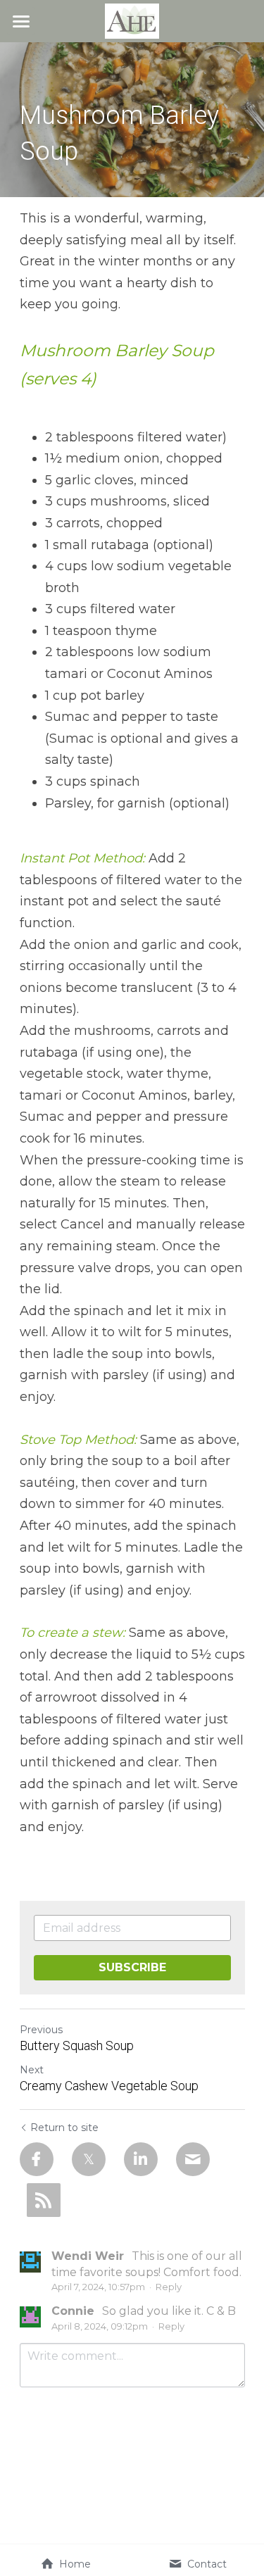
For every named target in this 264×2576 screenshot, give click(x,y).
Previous (41, 2030)
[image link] (132, 20)
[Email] (193, 2159)
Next (32, 2070)
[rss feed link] (44, 2200)
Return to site (64, 2128)
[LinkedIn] (141, 2159)
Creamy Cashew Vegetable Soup (109, 2086)
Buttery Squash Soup (77, 2046)
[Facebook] (37, 2159)
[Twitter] (89, 2159)
